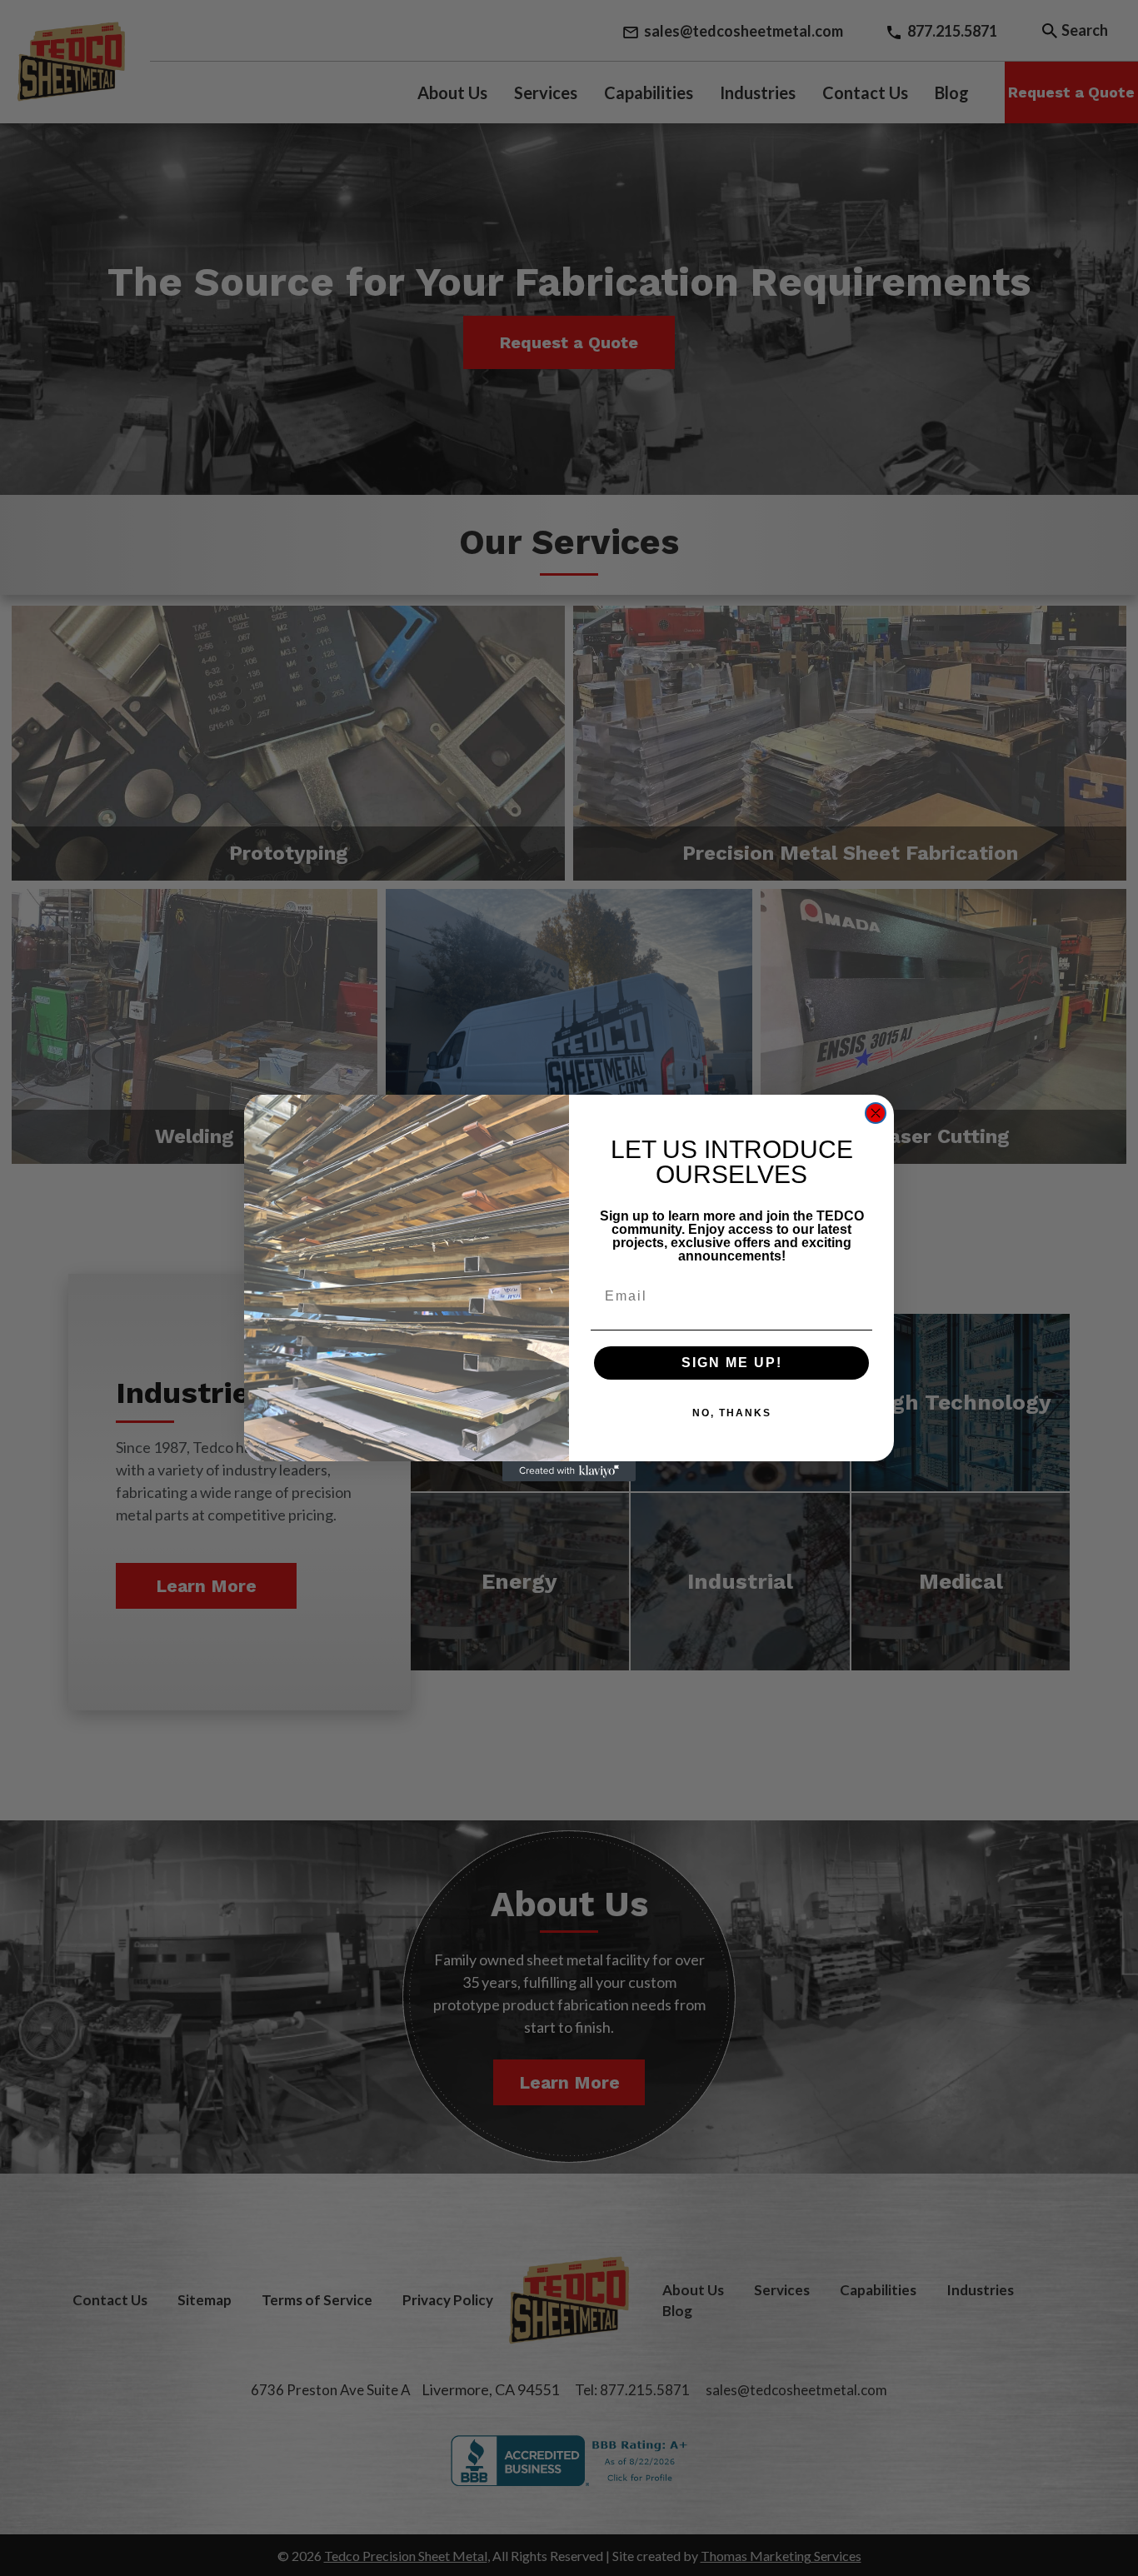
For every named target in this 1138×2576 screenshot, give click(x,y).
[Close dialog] (876, 1113)
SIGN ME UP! (732, 1363)
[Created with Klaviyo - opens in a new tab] (569, 1471)
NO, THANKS (732, 1413)
